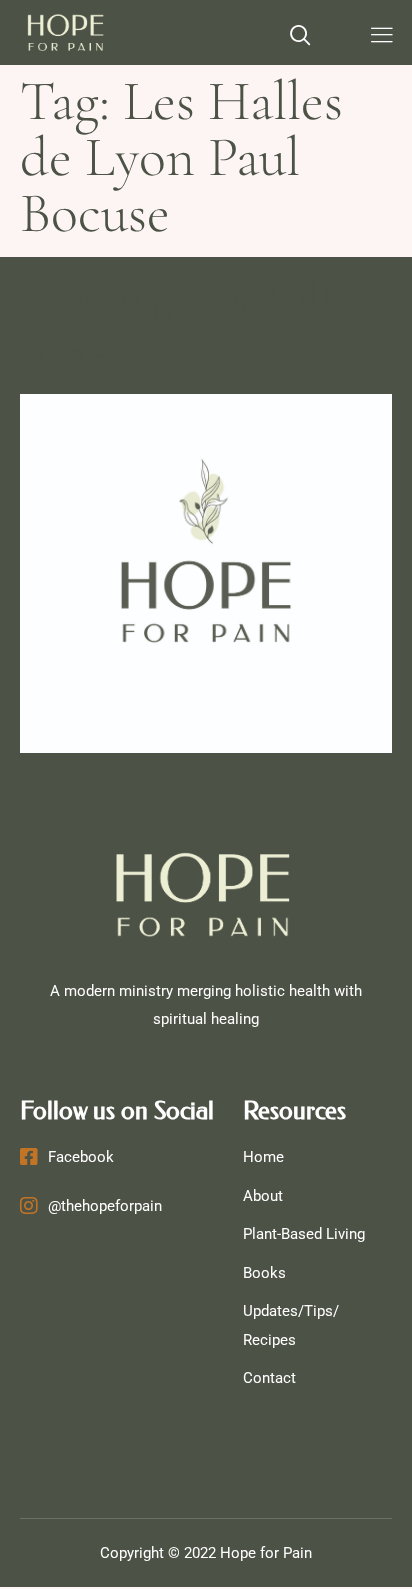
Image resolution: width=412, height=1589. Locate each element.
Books (264, 1273)
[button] (301, 37)
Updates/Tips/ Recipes (291, 1325)
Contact (269, 1378)
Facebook (81, 1157)
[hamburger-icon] (381, 37)
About (263, 1196)
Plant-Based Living (304, 1234)
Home (263, 1157)
